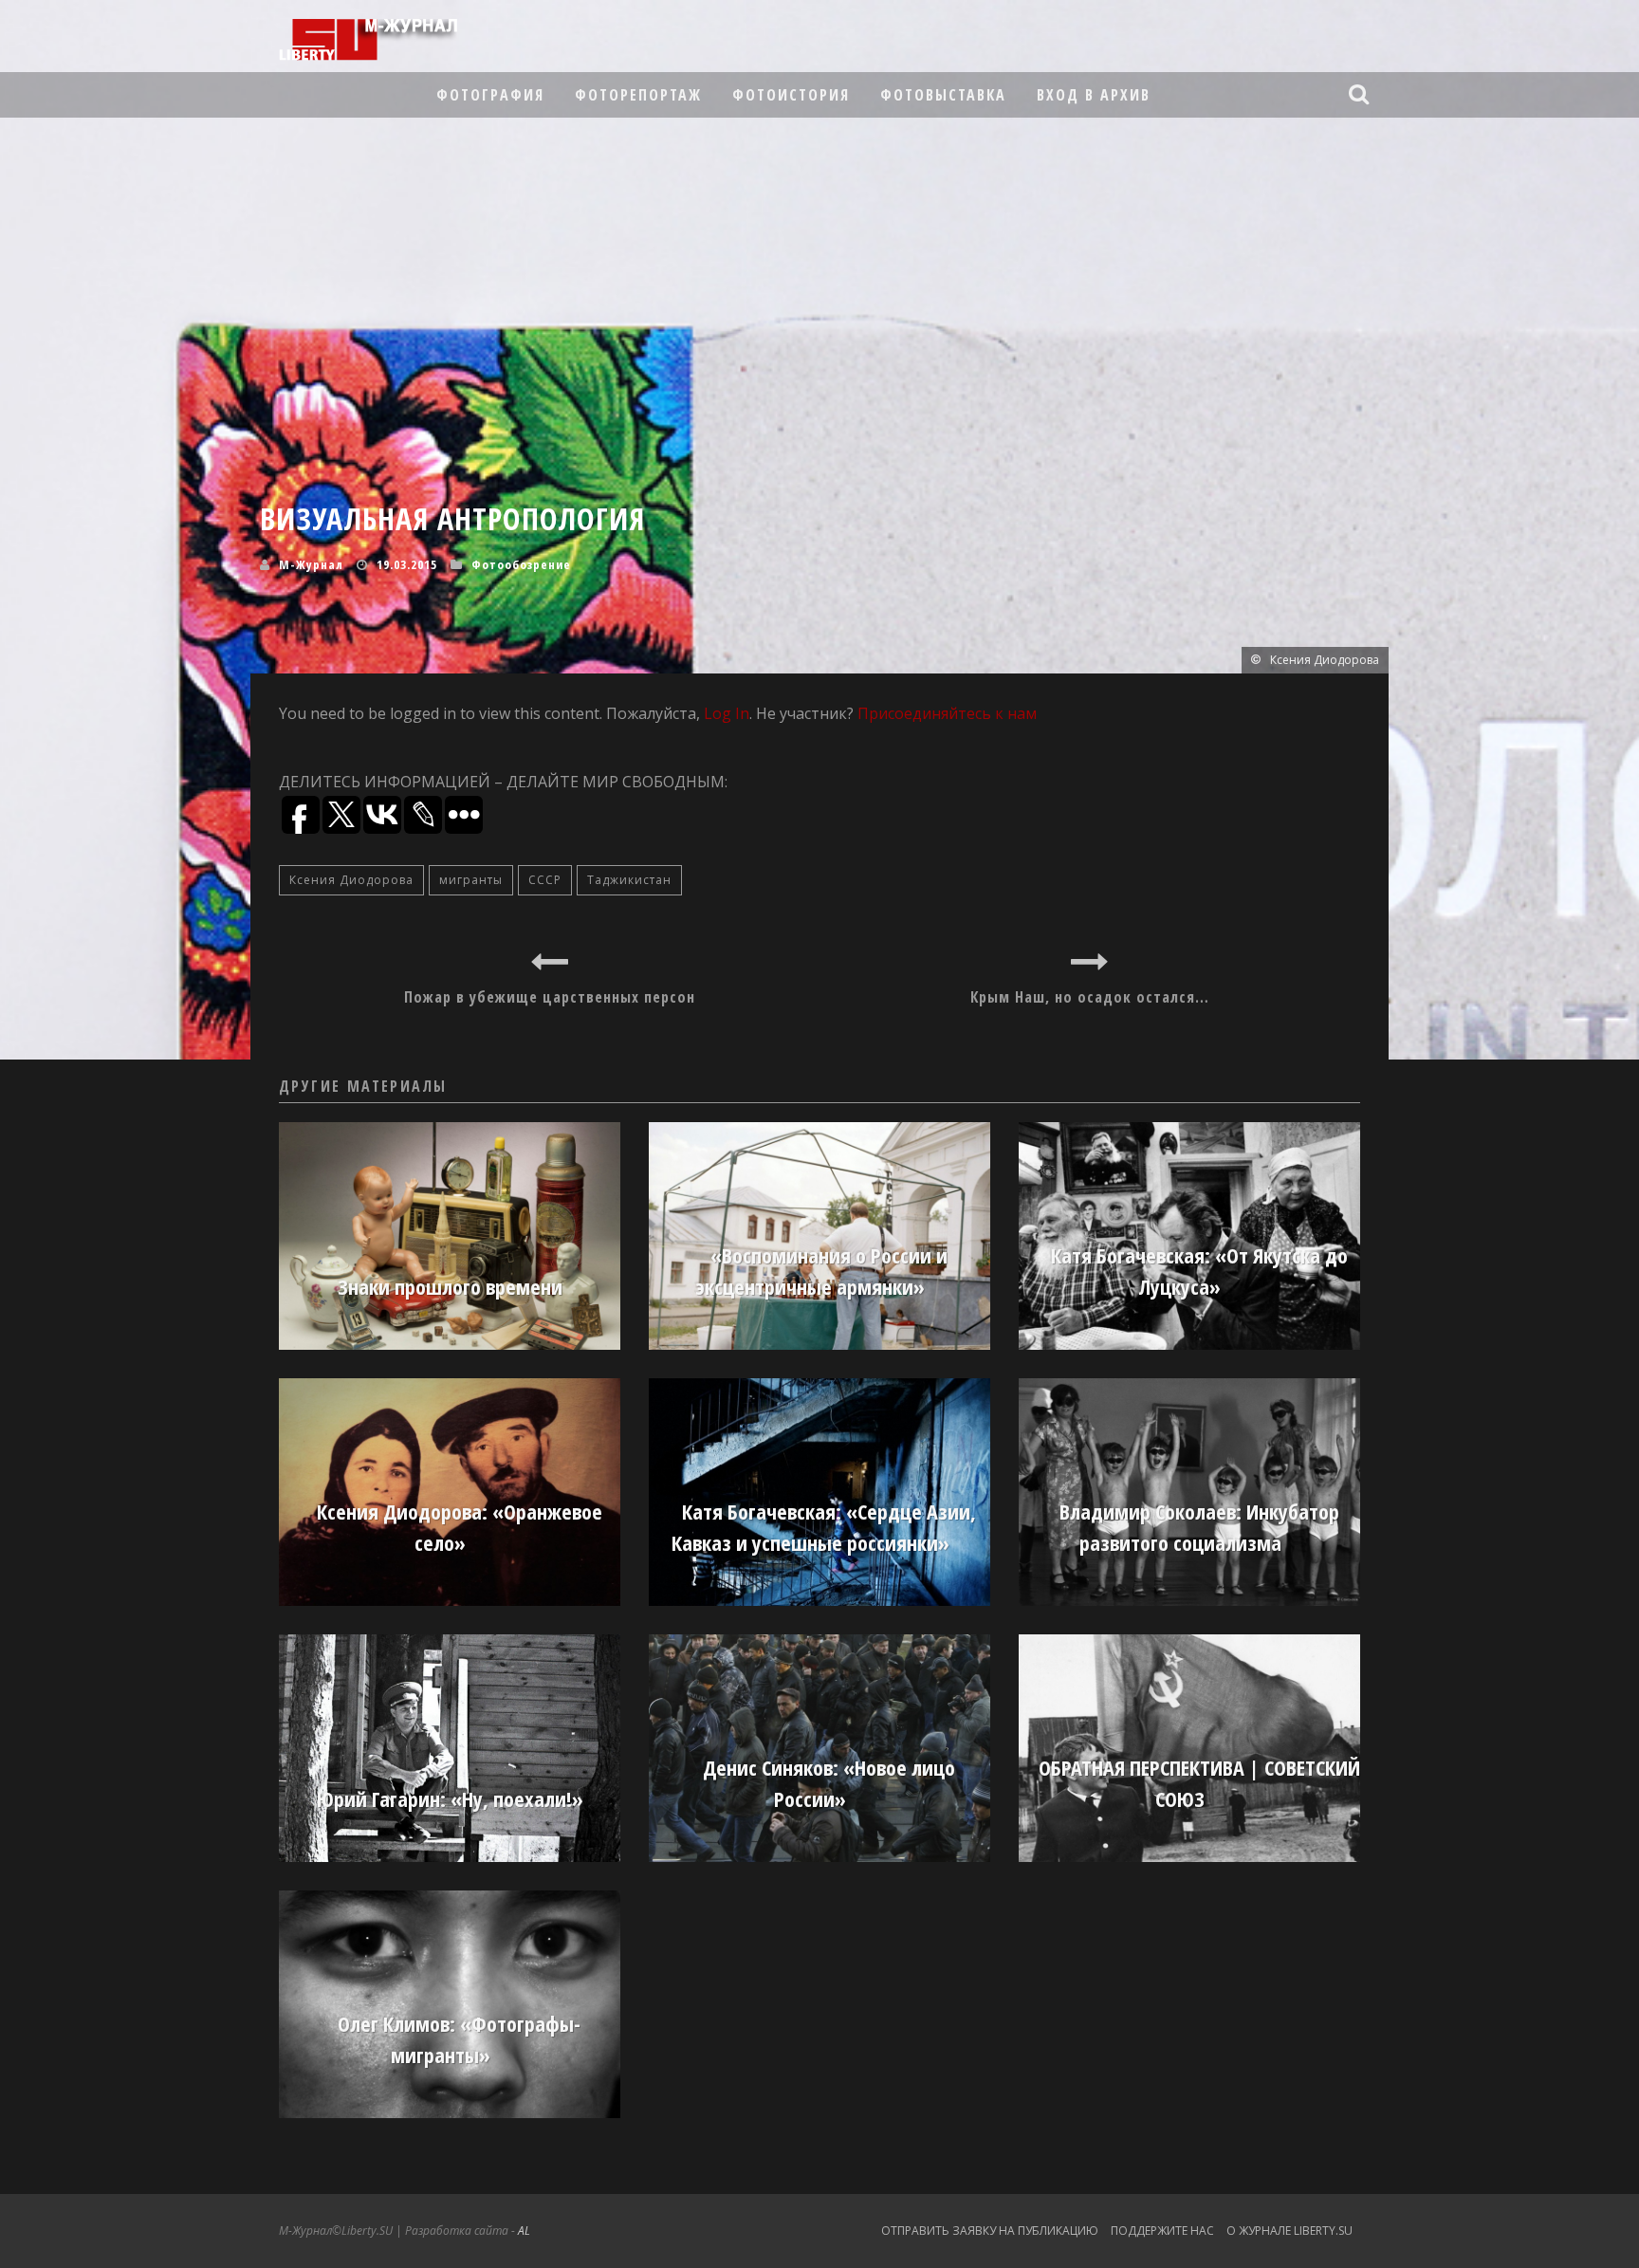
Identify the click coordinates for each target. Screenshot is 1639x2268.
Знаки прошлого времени (450, 1286)
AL (524, 2231)
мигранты (471, 880)
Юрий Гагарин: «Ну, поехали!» (450, 1798)
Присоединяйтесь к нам (947, 713)
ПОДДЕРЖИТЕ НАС (1162, 2231)
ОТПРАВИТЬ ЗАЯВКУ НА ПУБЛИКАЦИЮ (990, 2231)
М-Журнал (311, 564)
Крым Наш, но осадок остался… (1090, 997)
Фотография (490, 95)
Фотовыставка (943, 95)
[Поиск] (1361, 94)
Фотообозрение (521, 564)
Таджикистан (629, 880)
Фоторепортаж (638, 95)
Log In (727, 713)
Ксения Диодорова (351, 880)
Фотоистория (791, 95)
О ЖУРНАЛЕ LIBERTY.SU (1289, 2231)
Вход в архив (1094, 95)
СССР (545, 880)
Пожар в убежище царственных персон (550, 997)
